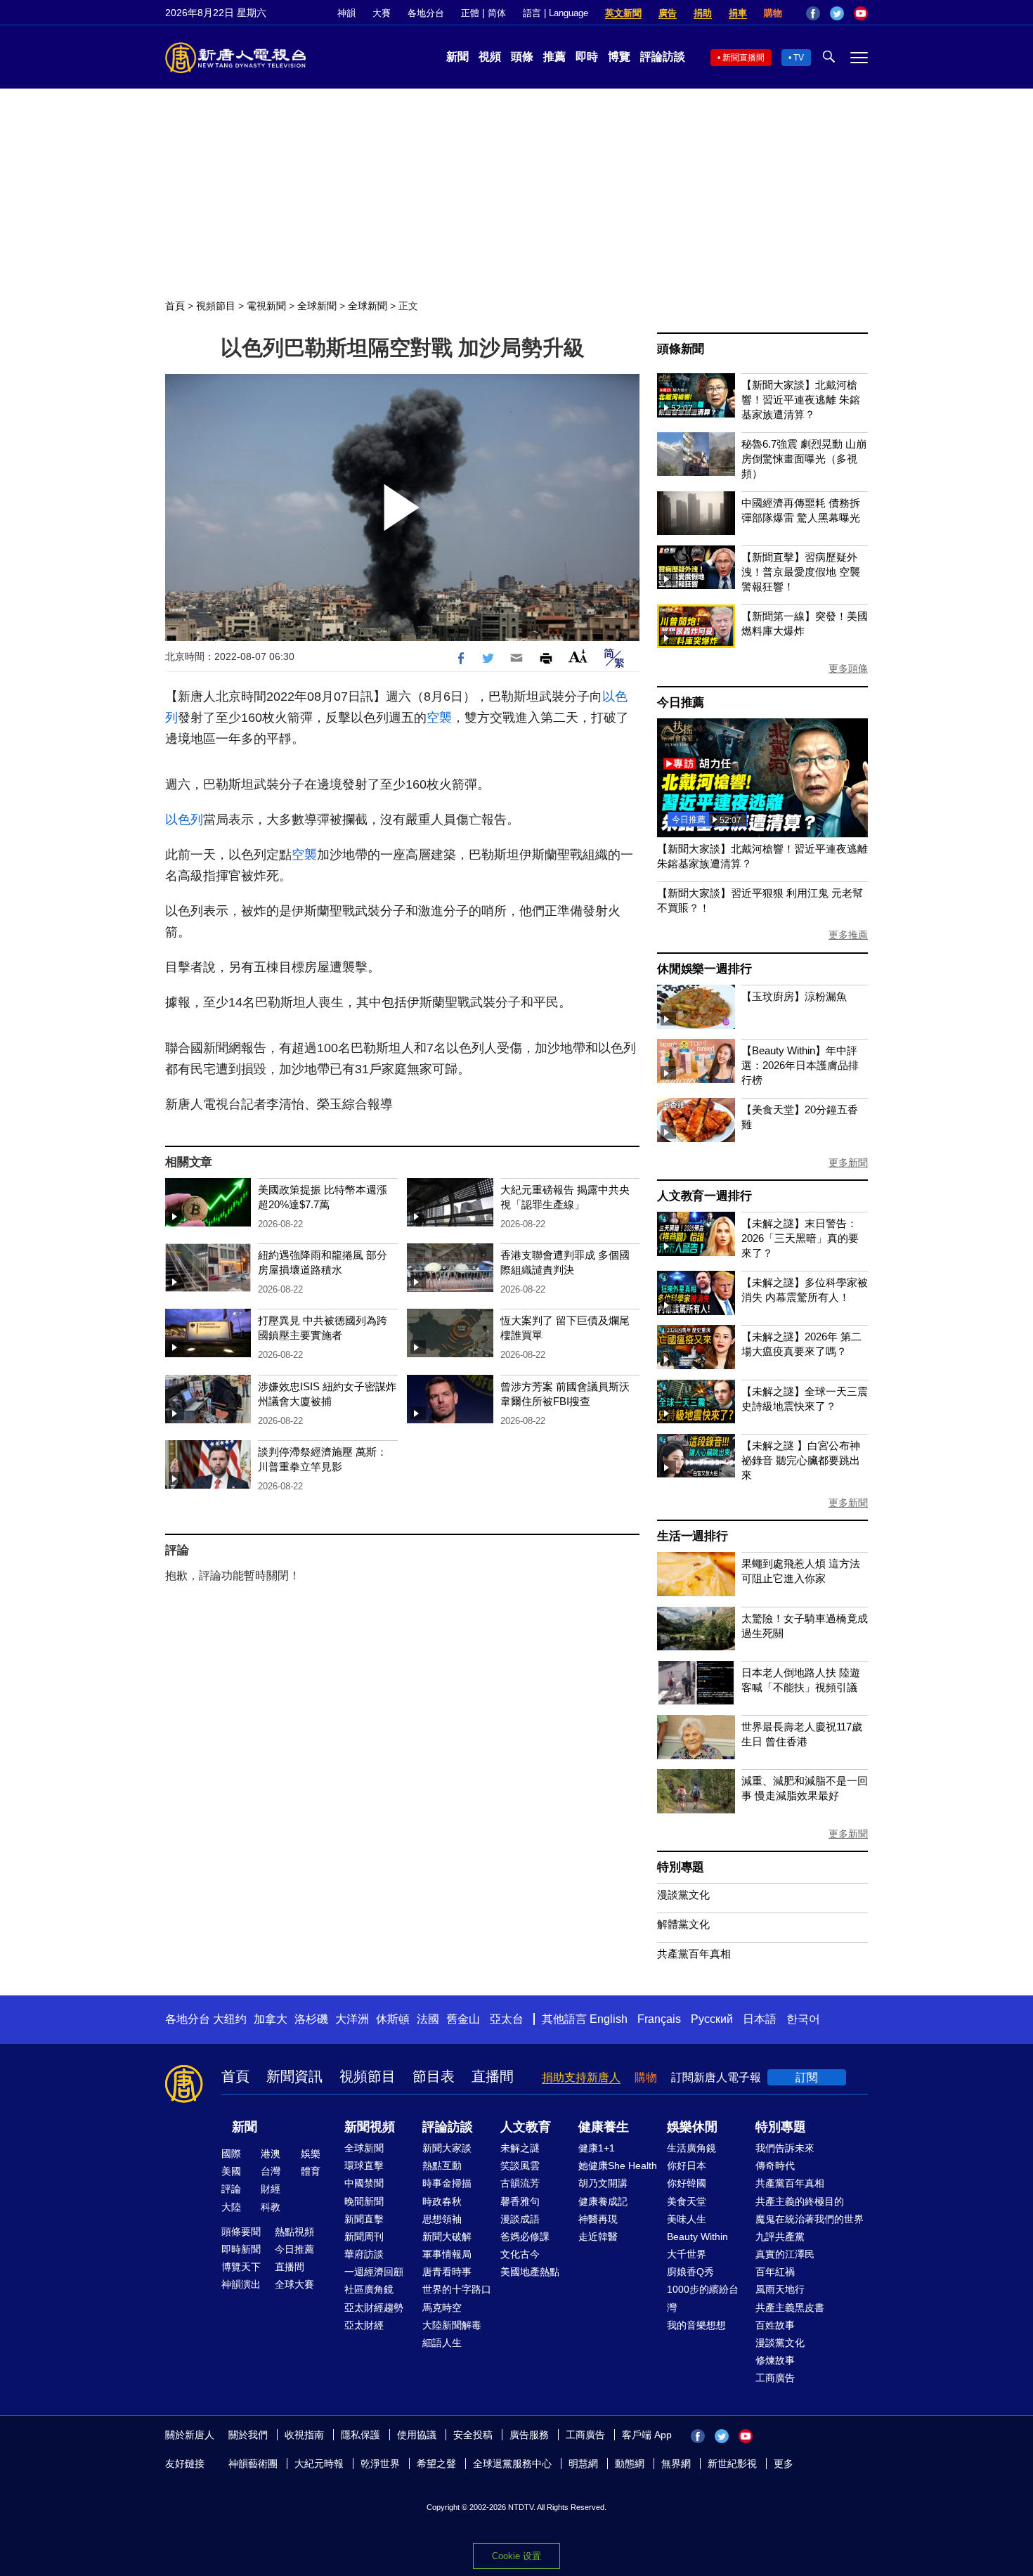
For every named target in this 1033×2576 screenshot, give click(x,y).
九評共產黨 (780, 2237)
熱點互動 (442, 2166)
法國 (428, 2019)
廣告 (668, 13)
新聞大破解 (447, 2237)
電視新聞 (266, 306)
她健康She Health (618, 2166)
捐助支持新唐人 (581, 2077)
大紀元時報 (319, 2464)
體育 (311, 2171)
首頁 (175, 306)
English (609, 2019)
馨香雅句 (520, 2201)
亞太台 (507, 2019)
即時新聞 (241, 2249)
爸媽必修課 (525, 2237)
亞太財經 (364, 2325)
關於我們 (248, 2435)
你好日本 (687, 2166)
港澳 (271, 2154)
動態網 (630, 2464)
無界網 (676, 2464)
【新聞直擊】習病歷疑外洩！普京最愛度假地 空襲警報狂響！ (801, 572)
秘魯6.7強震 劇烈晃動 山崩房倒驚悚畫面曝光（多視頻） (804, 459)
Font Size (578, 656)
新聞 (457, 57)
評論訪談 (663, 57)
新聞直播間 (743, 58)
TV (799, 58)
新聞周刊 (364, 2237)
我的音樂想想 (696, 2325)
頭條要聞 (241, 2232)
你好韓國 (687, 2183)
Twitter (837, 13)
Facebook (813, 13)
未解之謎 (520, 2148)
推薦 (554, 57)
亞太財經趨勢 (374, 2308)
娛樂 (311, 2154)
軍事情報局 (447, 2254)
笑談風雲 (520, 2166)
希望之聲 (436, 2464)
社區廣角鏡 (369, 2289)
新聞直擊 (364, 2219)
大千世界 (687, 2254)
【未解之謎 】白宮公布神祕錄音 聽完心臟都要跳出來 (801, 1460)
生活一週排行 (693, 1536)
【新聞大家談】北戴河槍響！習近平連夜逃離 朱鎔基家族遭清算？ (801, 400)
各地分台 (426, 13)
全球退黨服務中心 (512, 2464)
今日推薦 (681, 703)
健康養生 (604, 2127)
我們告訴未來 (785, 2148)
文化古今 (520, 2254)
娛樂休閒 (692, 2127)
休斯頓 (393, 2019)
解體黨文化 (683, 1924)
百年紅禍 (775, 2272)
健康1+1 (597, 2148)
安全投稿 (473, 2435)
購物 (773, 13)
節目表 (434, 2076)
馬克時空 (442, 2308)
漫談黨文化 (683, 1895)
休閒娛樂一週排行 (704, 969)
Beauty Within (697, 2237)
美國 (231, 2171)
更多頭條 (848, 668)
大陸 (231, 2207)
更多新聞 (848, 1163)
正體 (470, 13)
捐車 (738, 13)
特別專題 (681, 1867)
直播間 (493, 2076)
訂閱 (807, 2077)
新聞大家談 (447, 2148)
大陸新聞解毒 (452, 2325)
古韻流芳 (520, 2183)
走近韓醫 (598, 2237)
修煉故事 (775, 2360)
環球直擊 (364, 2166)
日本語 (760, 2019)
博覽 (619, 57)
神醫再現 (598, 2219)
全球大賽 (294, 2284)
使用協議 (417, 2435)
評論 (231, 2189)
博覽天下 (241, 2267)
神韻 (346, 13)
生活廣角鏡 (691, 2148)
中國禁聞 (364, 2183)
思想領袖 (442, 2219)
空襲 (439, 718)
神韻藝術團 (253, 2464)
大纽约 (230, 2019)
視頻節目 (216, 306)
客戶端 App (647, 2435)
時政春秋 (442, 2201)
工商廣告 (775, 2378)
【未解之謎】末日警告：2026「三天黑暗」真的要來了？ (800, 1238)
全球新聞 (317, 306)
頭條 (522, 57)
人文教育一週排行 (704, 1196)
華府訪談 (364, 2254)
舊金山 (463, 2019)
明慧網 (583, 2464)
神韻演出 (241, 2284)
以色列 (184, 820)
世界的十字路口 (457, 2289)
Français (659, 2019)
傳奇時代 (775, 2166)
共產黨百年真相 (694, 1954)
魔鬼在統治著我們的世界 (810, 2219)
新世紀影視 (732, 2464)
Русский (712, 2019)
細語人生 (442, 2343)
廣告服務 (529, 2435)
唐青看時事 (447, 2272)
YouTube (861, 13)
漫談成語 (520, 2219)
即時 (587, 57)
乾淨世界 (380, 2464)
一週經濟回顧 (374, 2272)
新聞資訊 (294, 2076)
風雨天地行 (780, 2289)
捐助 (703, 13)
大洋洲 (352, 2019)
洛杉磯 (311, 2019)
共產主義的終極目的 (800, 2201)
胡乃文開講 (603, 2183)
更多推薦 (848, 935)
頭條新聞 (681, 349)
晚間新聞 (364, 2201)
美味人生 (687, 2219)
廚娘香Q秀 (690, 2272)
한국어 (803, 2019)
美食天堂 (687, 2201)
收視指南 (304, 2435)
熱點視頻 (294, 2232)
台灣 (271, 2171)
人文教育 (526, 2127)
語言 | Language (556, 13)
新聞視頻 (370, 2127)
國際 (231, 2154)
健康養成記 (603, 2201)
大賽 (382, 13)
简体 (497, 13)
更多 (784, 2464)
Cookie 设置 (516, 2556)
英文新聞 (623, 13)
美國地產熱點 (530, 2272)
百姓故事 (775, 2325)
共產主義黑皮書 (790, 2308)
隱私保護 (360, 2435)
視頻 (490, 57)
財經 (271, 2189)
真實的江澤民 (785, 2254)
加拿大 (271, 2019)
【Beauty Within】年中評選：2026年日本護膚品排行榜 (800, 1065)
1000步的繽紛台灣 (703, 2298)
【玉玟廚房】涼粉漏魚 (794, 996)
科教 (271, 2207)
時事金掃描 (447, 2183)
